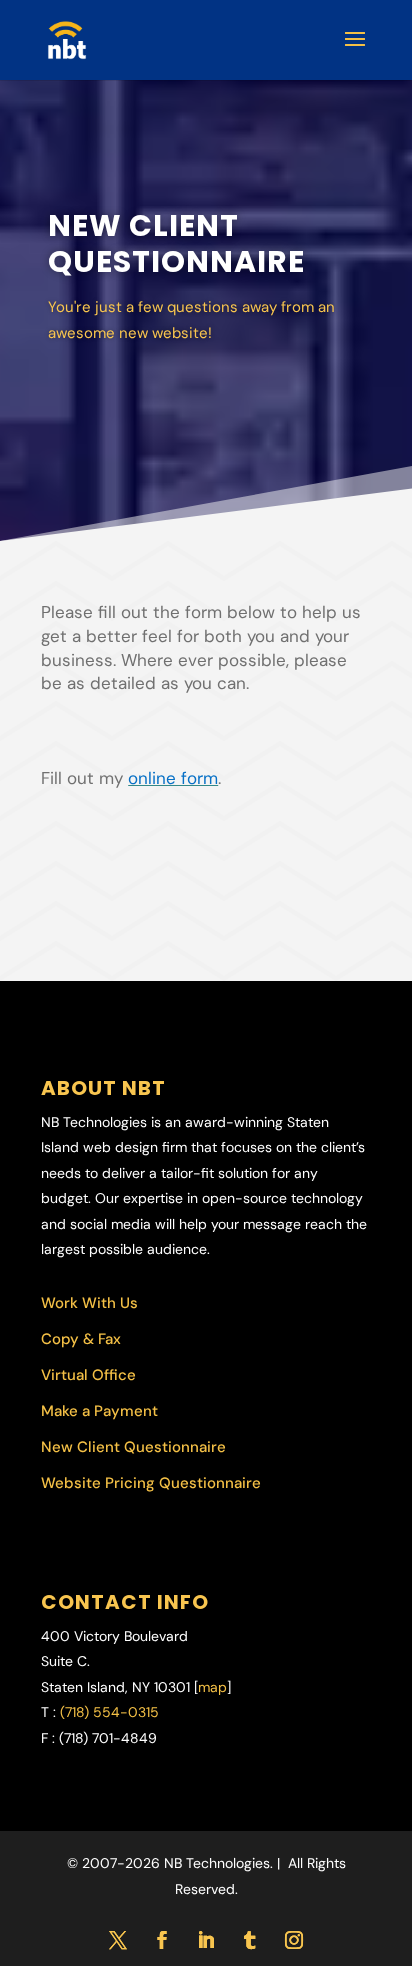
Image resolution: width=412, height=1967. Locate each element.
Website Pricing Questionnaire (151, 1483)
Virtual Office (88, 1375)
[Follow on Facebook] (162, 1940)
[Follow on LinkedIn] (206, 1940)
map (212, 1687)
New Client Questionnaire (133, 1447)
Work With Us (89, 1303)
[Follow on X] (118, 1940)
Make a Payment (99, 1411)
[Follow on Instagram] (294, 1940)
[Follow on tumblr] (250, 1940)
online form (173, 778)
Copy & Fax (81, 1339)
